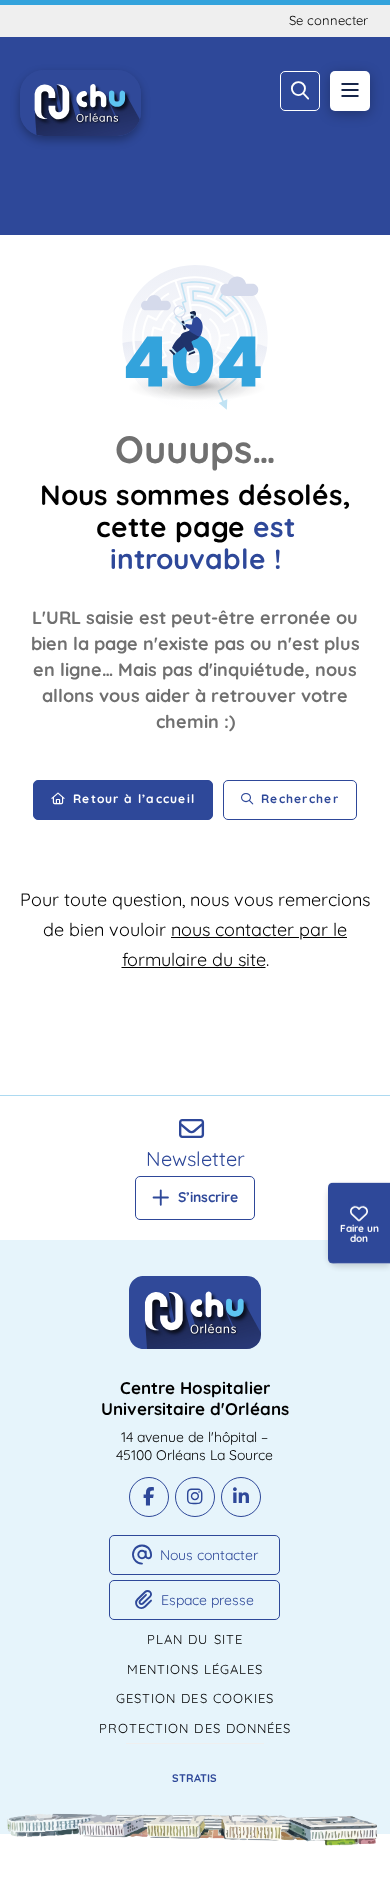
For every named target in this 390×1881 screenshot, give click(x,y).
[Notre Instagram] (195, 1497)
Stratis (194, 1778)
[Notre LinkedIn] (241, 1497)
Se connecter (328, 20)
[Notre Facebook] (149, 1497)
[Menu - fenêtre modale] (350, 91)
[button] (300, 91)
